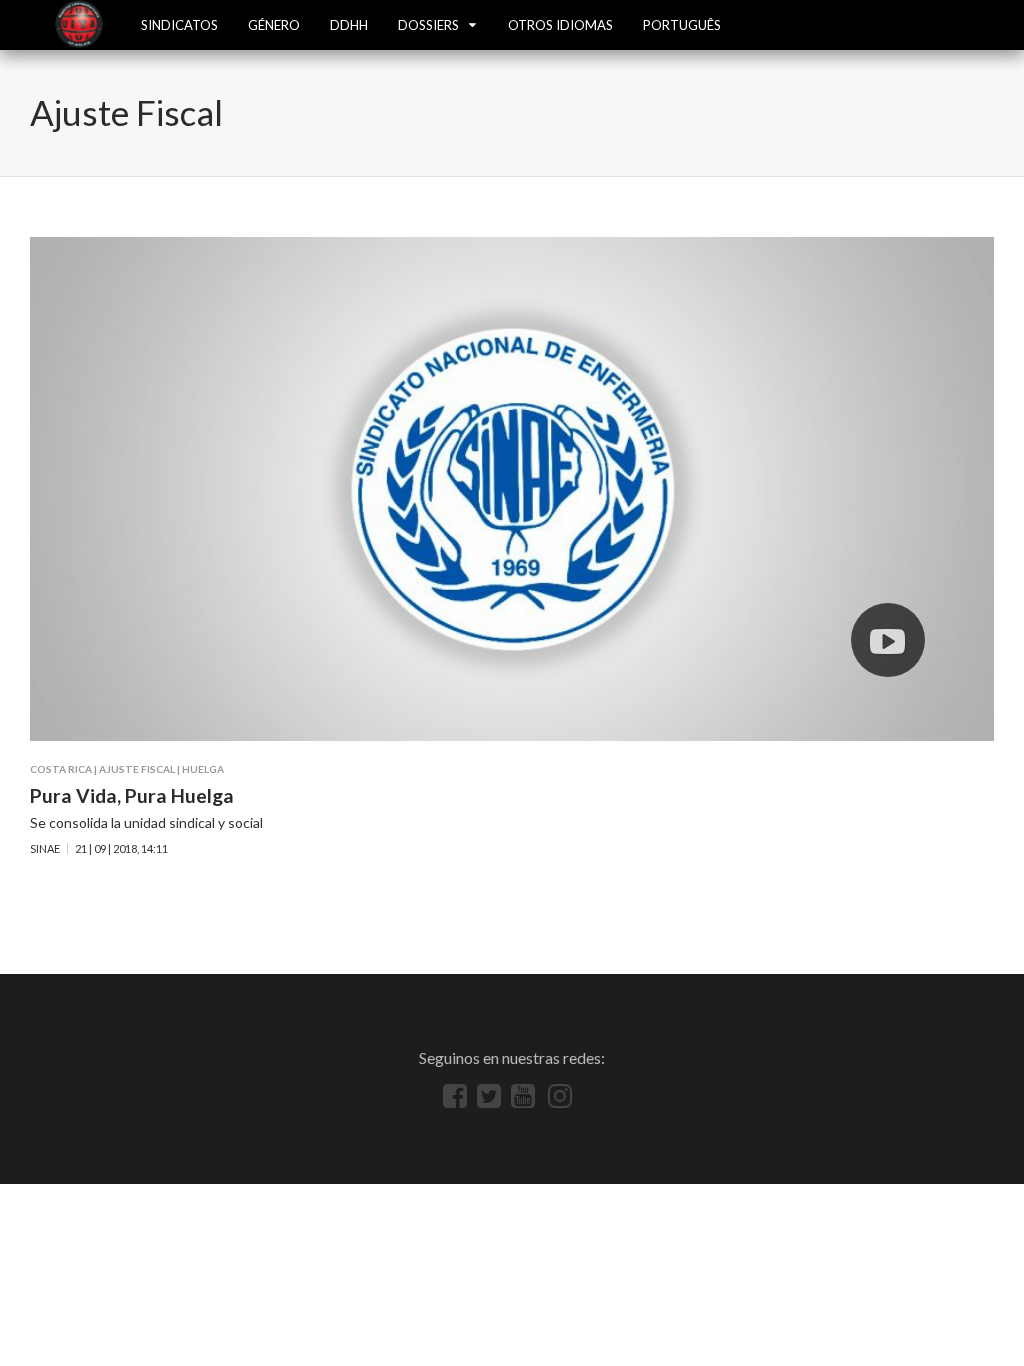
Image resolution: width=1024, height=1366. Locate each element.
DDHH (349, 25)
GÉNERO (274, 25)
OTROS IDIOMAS (560, 25)
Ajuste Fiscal (137, 769)
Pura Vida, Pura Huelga (132, 795)
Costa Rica (61, 769)
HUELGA (203, 769)
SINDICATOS (179, 25)
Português (682, 25)
